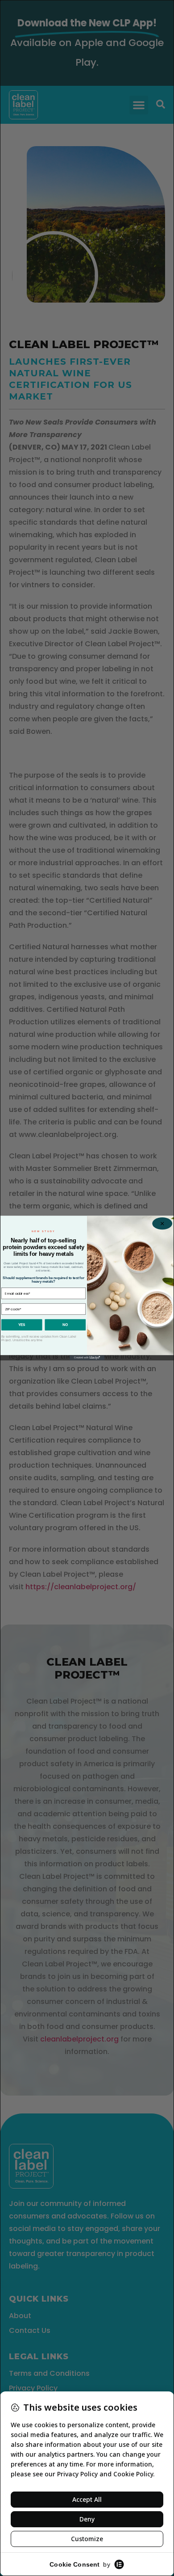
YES (22, 1325)
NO (65, 1325)
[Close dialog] (162, 1223)
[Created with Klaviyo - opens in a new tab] (87, 1358)
